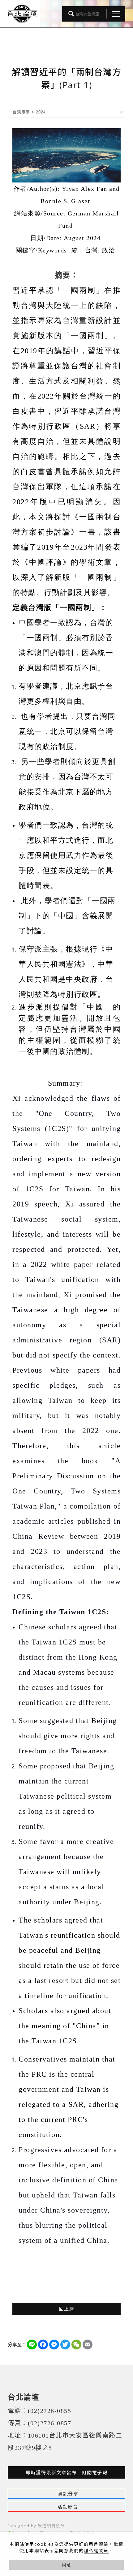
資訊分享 (68, 2494)
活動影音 (68, 2507)
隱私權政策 (96, 2551)
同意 (66, 2565)
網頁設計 (56, 2526)
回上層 (67, 2309)
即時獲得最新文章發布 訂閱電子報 (66, 2472)
